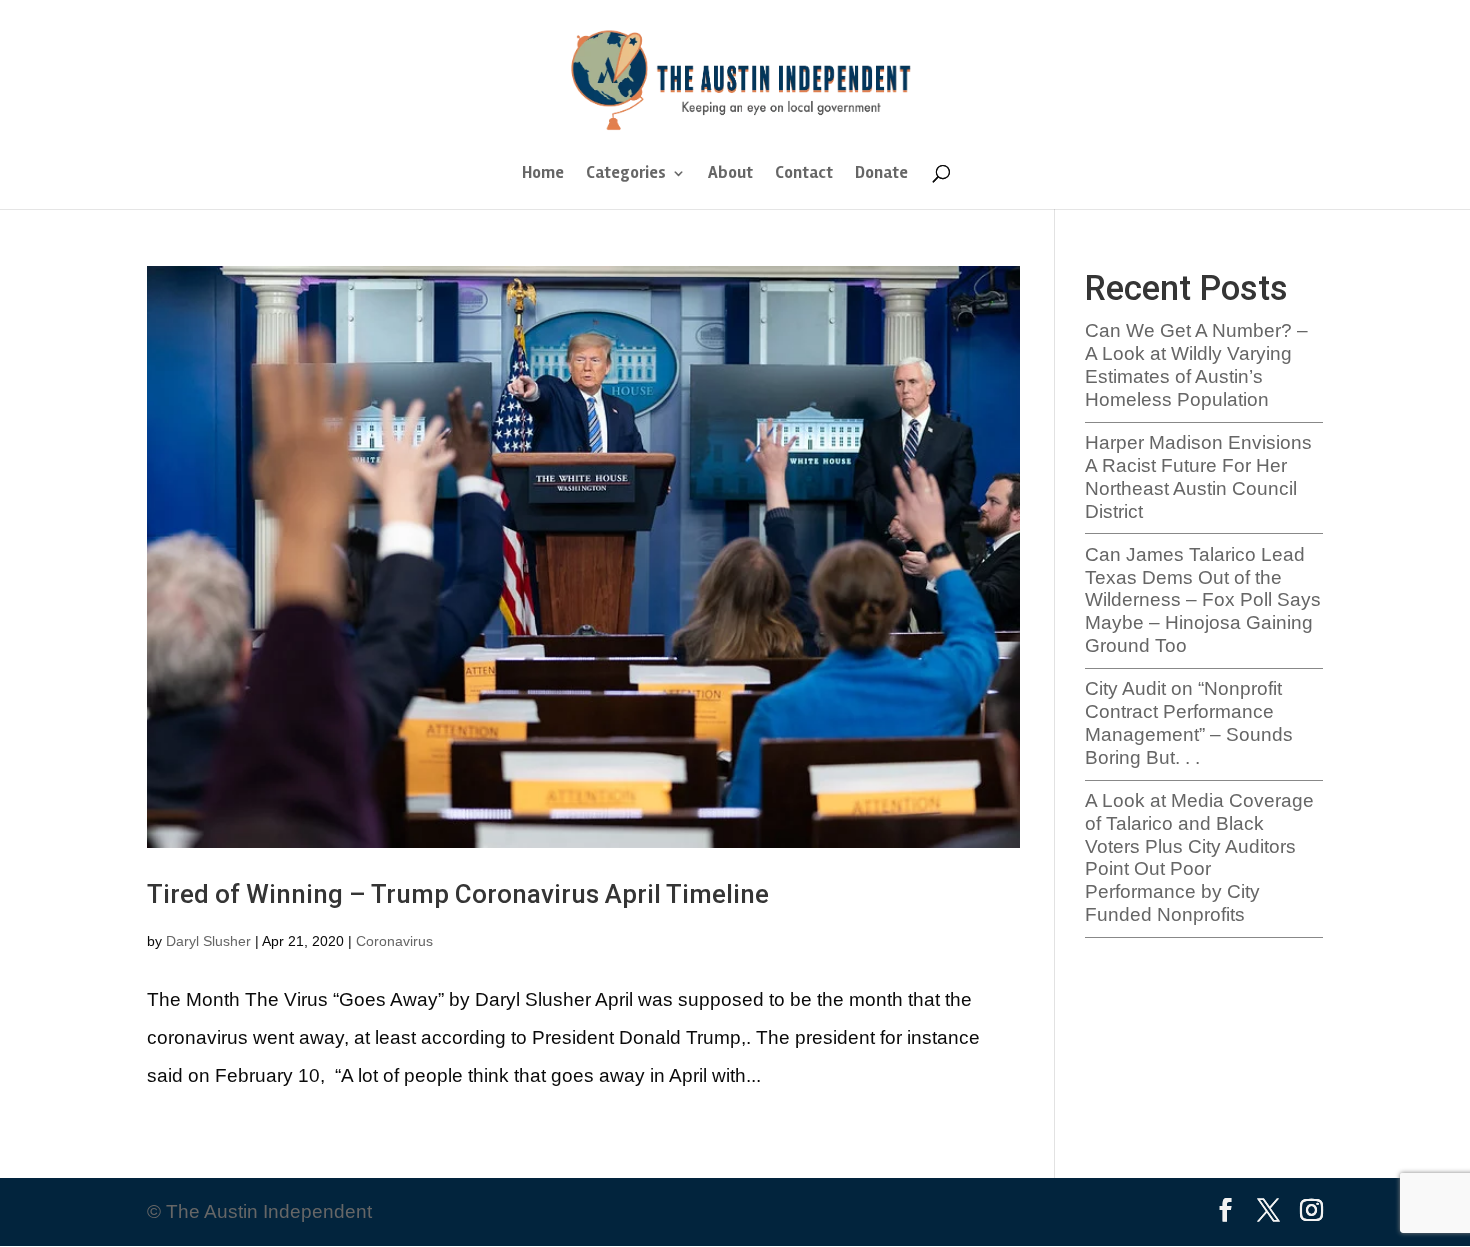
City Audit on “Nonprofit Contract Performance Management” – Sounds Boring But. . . (1189, 722)
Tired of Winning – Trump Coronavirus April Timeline (458, 894)
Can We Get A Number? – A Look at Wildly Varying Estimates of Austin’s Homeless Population (1196, 364)
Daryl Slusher (208, 941)
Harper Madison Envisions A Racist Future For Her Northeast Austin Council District (1198, 476)
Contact (804, 174)
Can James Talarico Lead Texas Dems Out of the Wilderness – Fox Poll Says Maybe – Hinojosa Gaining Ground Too (1203, 600)
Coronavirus (394, 941)
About (730, 174)
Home (543, 174)
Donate (881, 174)
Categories (626, 174)
